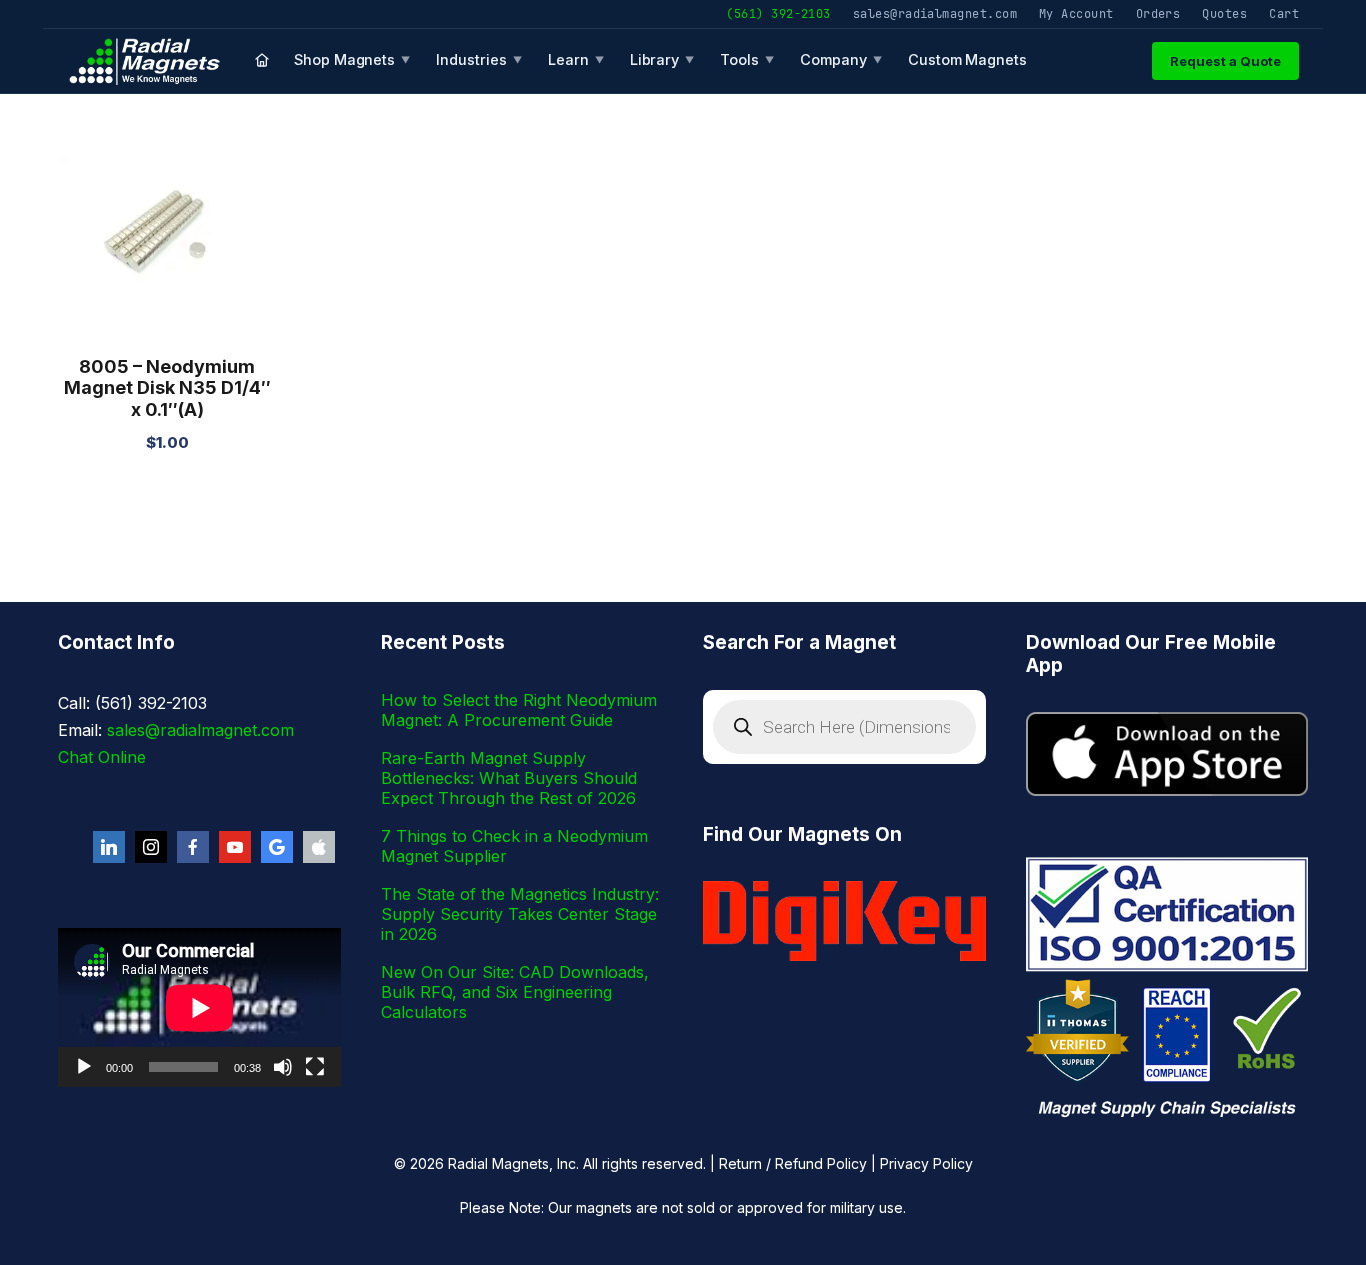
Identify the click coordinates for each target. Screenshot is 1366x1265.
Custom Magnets (967, 59)
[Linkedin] (109, 847)
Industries (479, 59)
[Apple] (319, 847)
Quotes (1224, 13)
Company (841, 59)
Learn (576, 59)
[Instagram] (151, 847)
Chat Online (102, 757)
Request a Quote (1225, 61)
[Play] (84, 1067)
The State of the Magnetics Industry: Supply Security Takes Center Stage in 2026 (520, 914)
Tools (747, 59)
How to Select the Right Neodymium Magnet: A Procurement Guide (519, 710)
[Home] (262, 61)
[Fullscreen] (315, 1067)
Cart (1284, 13)
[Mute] (283, 1067)
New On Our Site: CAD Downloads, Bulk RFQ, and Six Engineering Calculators (515, 992)
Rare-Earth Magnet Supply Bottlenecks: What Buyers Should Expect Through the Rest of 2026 (509, 778)
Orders (1158, 13)
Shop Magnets (352, 59)
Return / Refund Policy (793, 1163)
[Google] (277, 847)
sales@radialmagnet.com (935, 13)
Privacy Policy (926, 1163)
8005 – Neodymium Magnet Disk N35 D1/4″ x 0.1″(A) (167, 388)
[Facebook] (193, 847)
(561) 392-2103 (778, 13)
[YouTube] (235, 847)
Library (662, 59)
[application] (199, 1007)
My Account (1076, 13)
